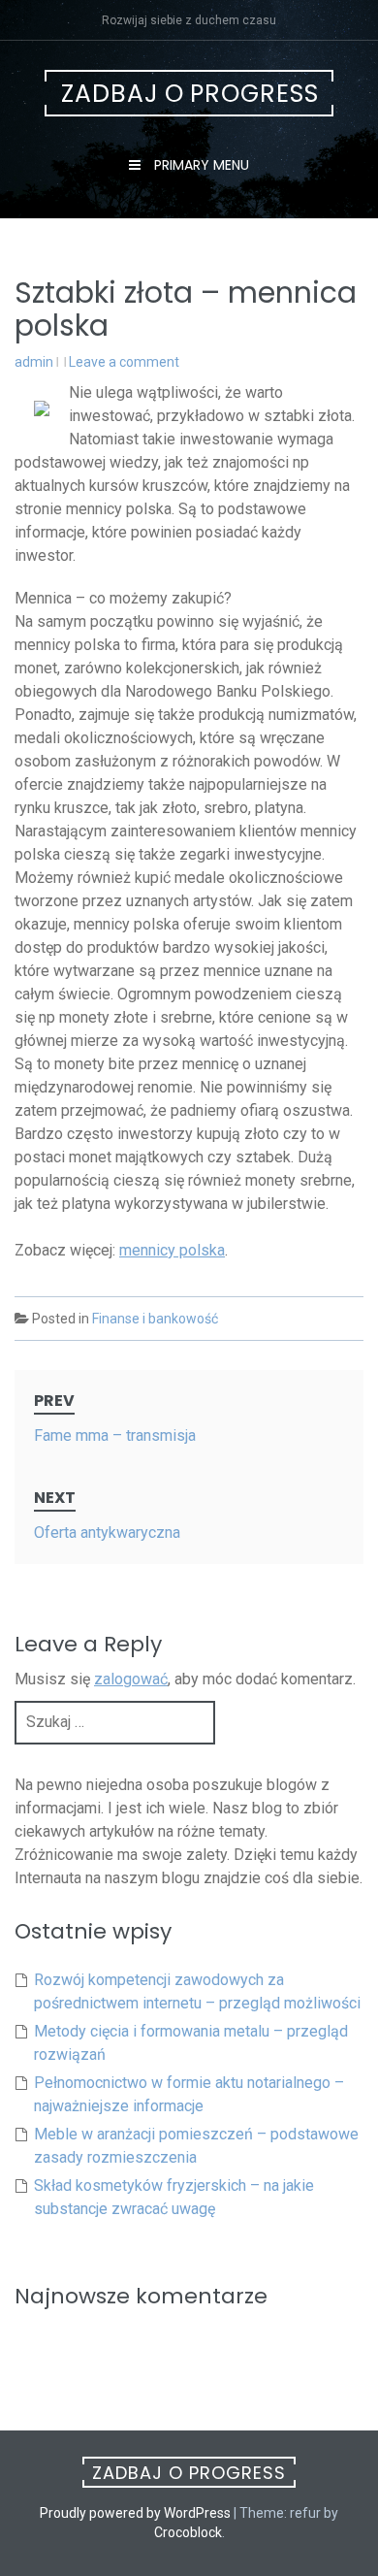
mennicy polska (172, 1250)
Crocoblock (188, 2532)
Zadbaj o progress (190, 94)
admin (34, 362)
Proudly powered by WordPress (135, 2513)
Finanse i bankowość (155, 1319)
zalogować (131, 1679)
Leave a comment (124, 362)
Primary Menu (200, 165)
